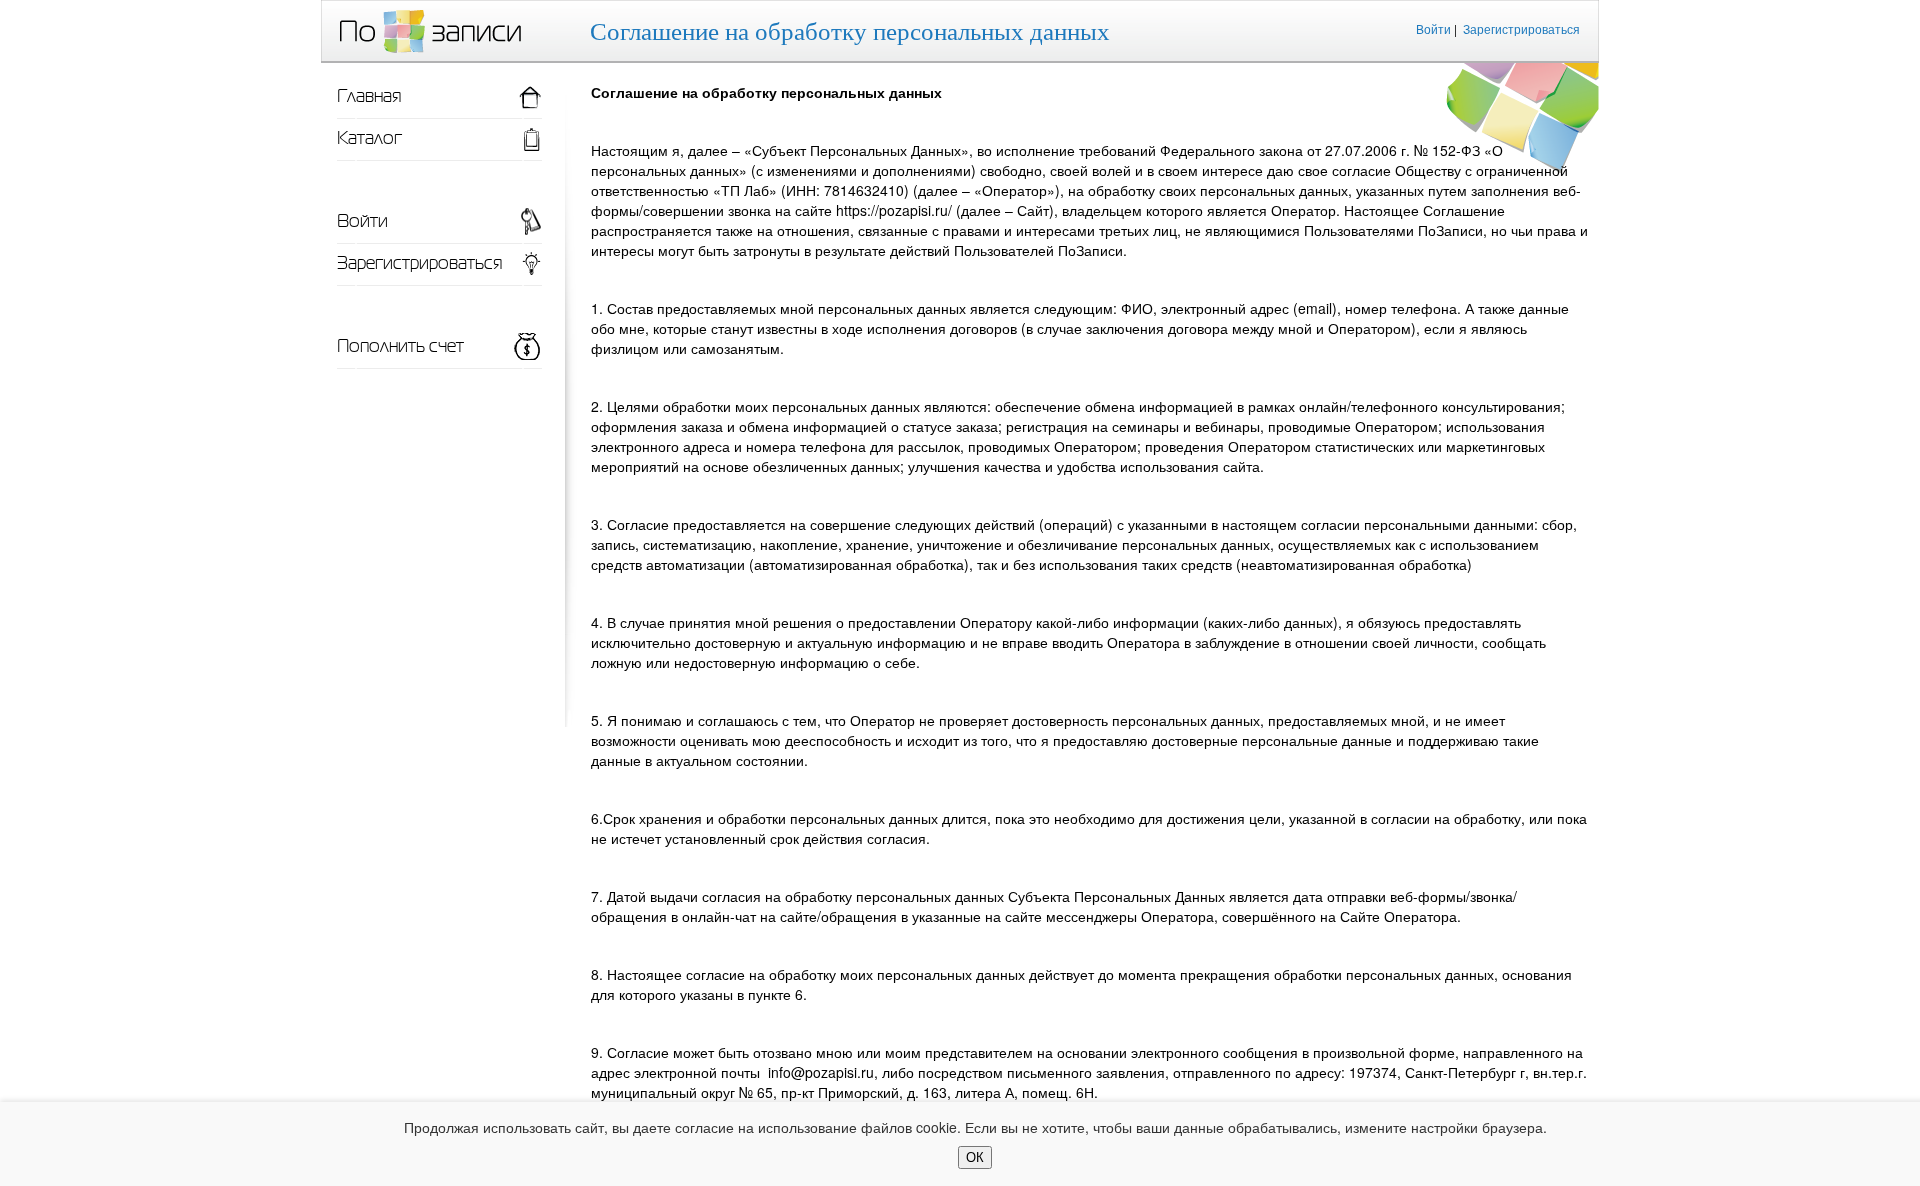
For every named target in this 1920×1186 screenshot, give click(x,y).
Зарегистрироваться (1521, 28)
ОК (975, 1157)
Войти (1433, 28)
